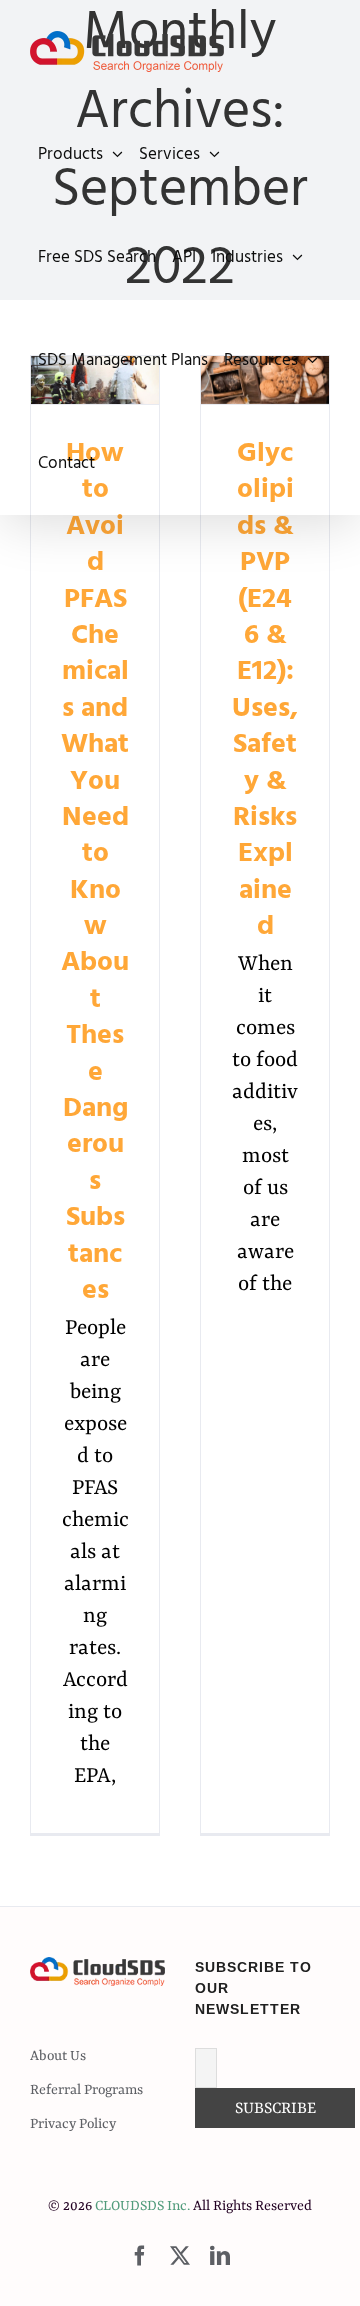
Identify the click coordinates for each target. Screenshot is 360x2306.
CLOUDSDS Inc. (142, 2206)
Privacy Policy (73, 2124)
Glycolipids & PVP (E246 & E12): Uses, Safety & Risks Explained (265, 689)
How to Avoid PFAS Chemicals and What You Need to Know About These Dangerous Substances (95, 871)
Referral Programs (86, 2090)
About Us (58, 2056)
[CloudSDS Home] (127, 51)
